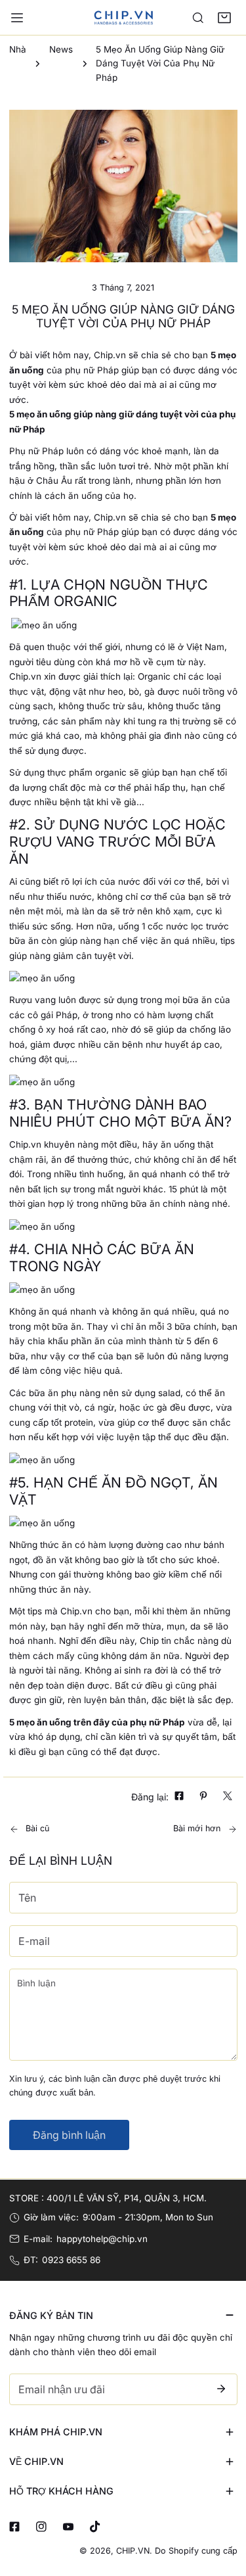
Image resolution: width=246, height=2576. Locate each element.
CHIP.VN (133, 2551)
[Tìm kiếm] (198, 18)
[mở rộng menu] (17, 18)
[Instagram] (41, 2527)
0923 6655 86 (71, 2260)
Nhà (18, 49)
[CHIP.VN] (123, 17)
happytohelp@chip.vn (102, 2239)
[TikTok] (95, 2527)
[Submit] (221, 2389)
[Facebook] (14, 2527)
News (61, 49)
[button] (224, 18)
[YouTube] (68, 2527)
